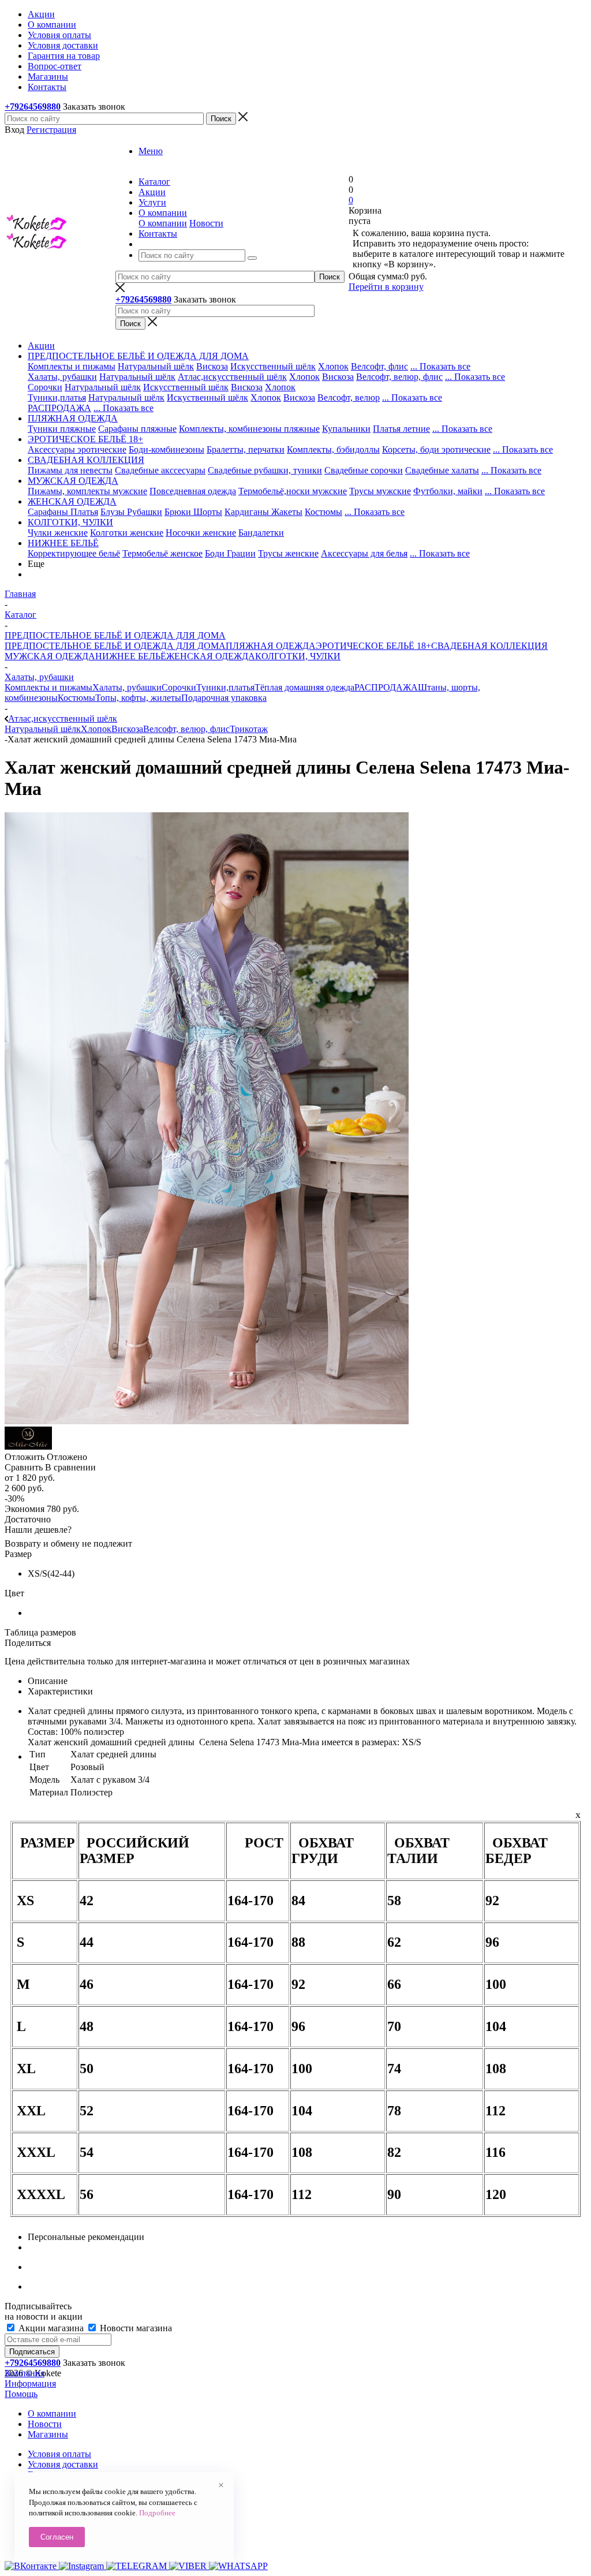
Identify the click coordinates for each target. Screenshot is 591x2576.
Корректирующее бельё (74, 553)
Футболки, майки (448, 491)
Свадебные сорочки (364, 470)
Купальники (346, 429)
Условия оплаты (59, 2454)
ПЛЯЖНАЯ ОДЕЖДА (271, 646)
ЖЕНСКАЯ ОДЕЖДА (211, 656)
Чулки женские (58, 533)
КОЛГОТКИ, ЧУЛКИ (298, 656)
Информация (30, 2383)
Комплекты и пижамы (72, 366)
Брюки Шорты (193, 512)
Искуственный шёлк (207, 397)
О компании (163, 223)
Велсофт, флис (379, 366)
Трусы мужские (380, 491)
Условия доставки (63, 2464)
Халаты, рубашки (62, 377)
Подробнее (157, 2513)
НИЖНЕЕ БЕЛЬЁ (131, 656)
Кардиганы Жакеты (263, 512)
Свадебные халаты (442, 470)
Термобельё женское (162, 553)
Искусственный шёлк (273, 366)
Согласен (57, 2537)
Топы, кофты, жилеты (138, 698)
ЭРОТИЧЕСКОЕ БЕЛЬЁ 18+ (373, 646)
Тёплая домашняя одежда (304, 687)
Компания (25, 2373)
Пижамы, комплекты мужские (87, 491)
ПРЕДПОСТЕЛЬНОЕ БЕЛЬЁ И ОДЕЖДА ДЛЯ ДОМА (115, 646)
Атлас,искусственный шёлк (232, 377)
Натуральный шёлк (156, 366)
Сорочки (45, 387)
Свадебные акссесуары (160, 470)
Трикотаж (249, 729)
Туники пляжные (62, 429)
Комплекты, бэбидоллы (333, 449)
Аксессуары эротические (77, 449)
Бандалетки (261, 533)
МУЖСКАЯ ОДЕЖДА (50, 656)
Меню (151, 151)
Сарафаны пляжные (137, 429)
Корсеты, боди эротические (436, 449)
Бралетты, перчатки (246, 449)
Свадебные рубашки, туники (265, 470)
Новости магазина (135, 2328)
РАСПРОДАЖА (59, 408)
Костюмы (323, 512)
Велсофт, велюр (349, 397)
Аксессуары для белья (364, 553)
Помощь (21, 2394)
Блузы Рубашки (131, 512)
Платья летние (401, 429)
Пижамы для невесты (70, 470)
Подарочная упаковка (224, 698)
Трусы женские (288, 553)
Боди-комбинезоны (167, 449)
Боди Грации (230, 553)
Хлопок (333, 366)
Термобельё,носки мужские (293, 491)
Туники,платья (57, 397)
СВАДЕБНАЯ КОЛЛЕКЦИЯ (489, 646)
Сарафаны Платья (63, 512)
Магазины (48, 2434)
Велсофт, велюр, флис (399, 377)
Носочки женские (201, 533)
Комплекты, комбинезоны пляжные (249, 429)
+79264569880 (33, 107)
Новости (206, 223)
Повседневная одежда (193, 491)
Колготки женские (127, 533)
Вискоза (212, 366)
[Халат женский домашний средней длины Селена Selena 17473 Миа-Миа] (207, 1421)
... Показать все (440, 366)
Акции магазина (51, 2328)
